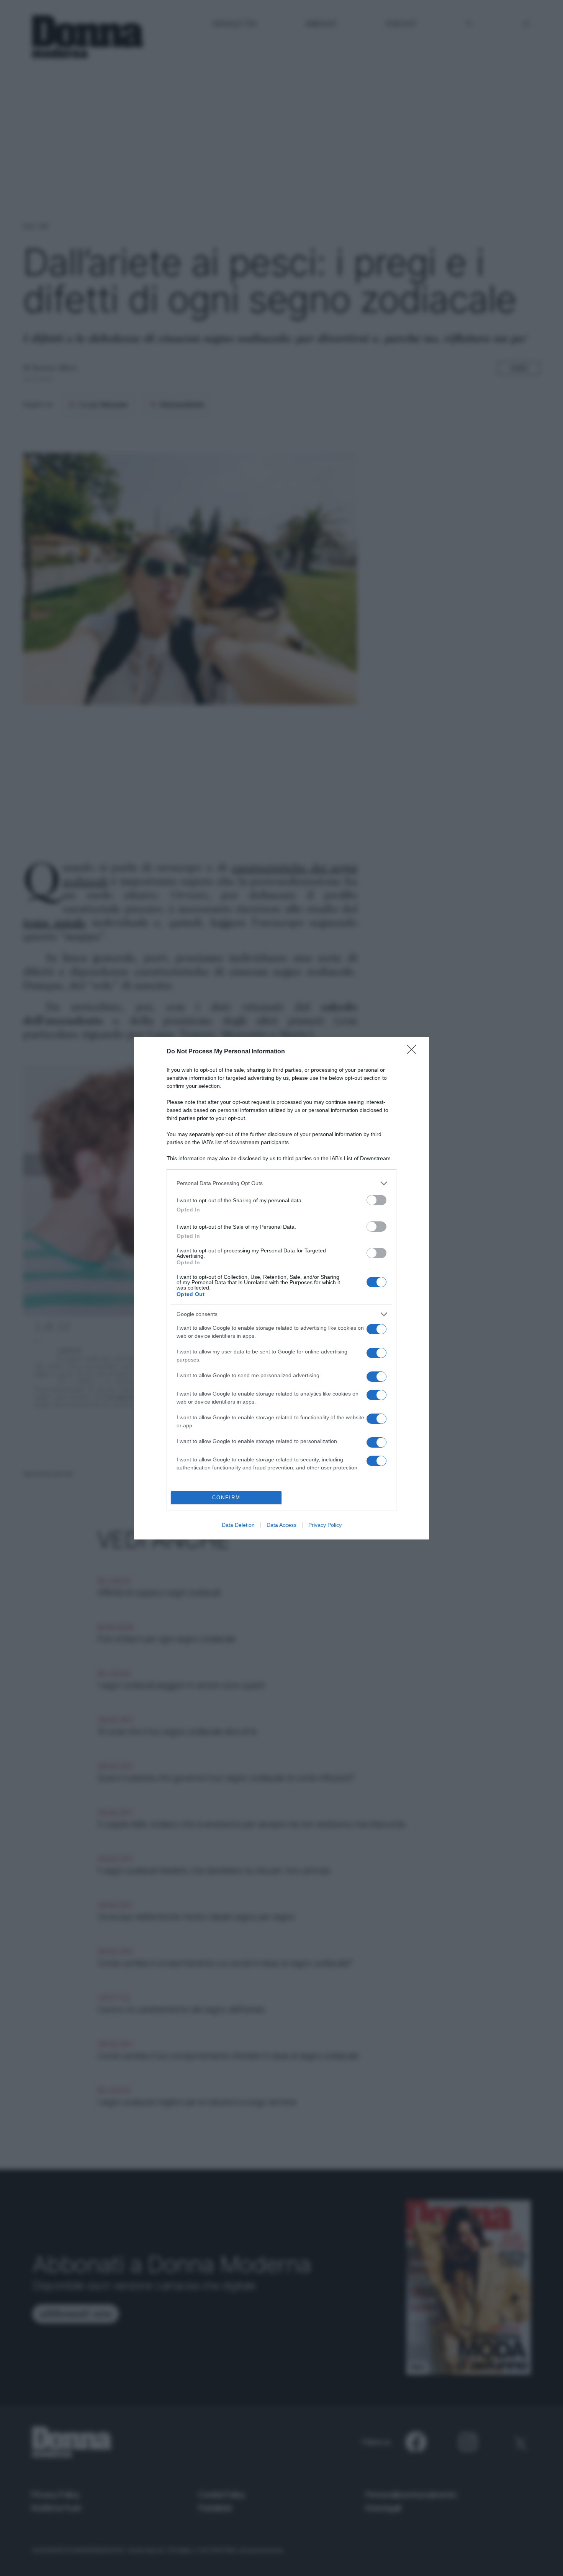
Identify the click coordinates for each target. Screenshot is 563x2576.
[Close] (414, 1052)
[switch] (376, 1200)
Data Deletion (238, 1525)
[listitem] (281, 1183)
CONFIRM (226, 1498)
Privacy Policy (325, 1525)
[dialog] (281, 1288)
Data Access (281, 1525)
